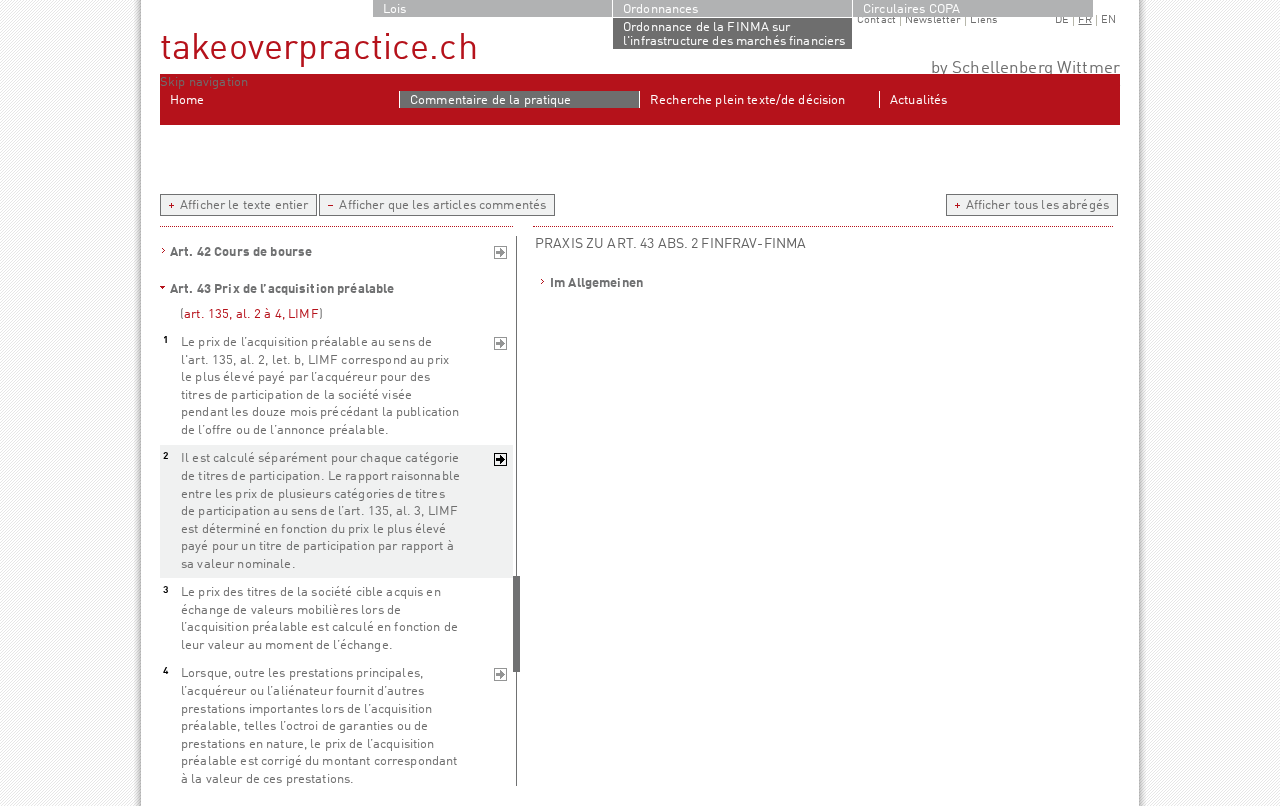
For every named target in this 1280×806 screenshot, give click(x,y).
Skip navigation (204, 82)
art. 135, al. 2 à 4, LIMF (251, 314)
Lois (395, 9)
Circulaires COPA (911, 9)
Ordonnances (661, 9)
